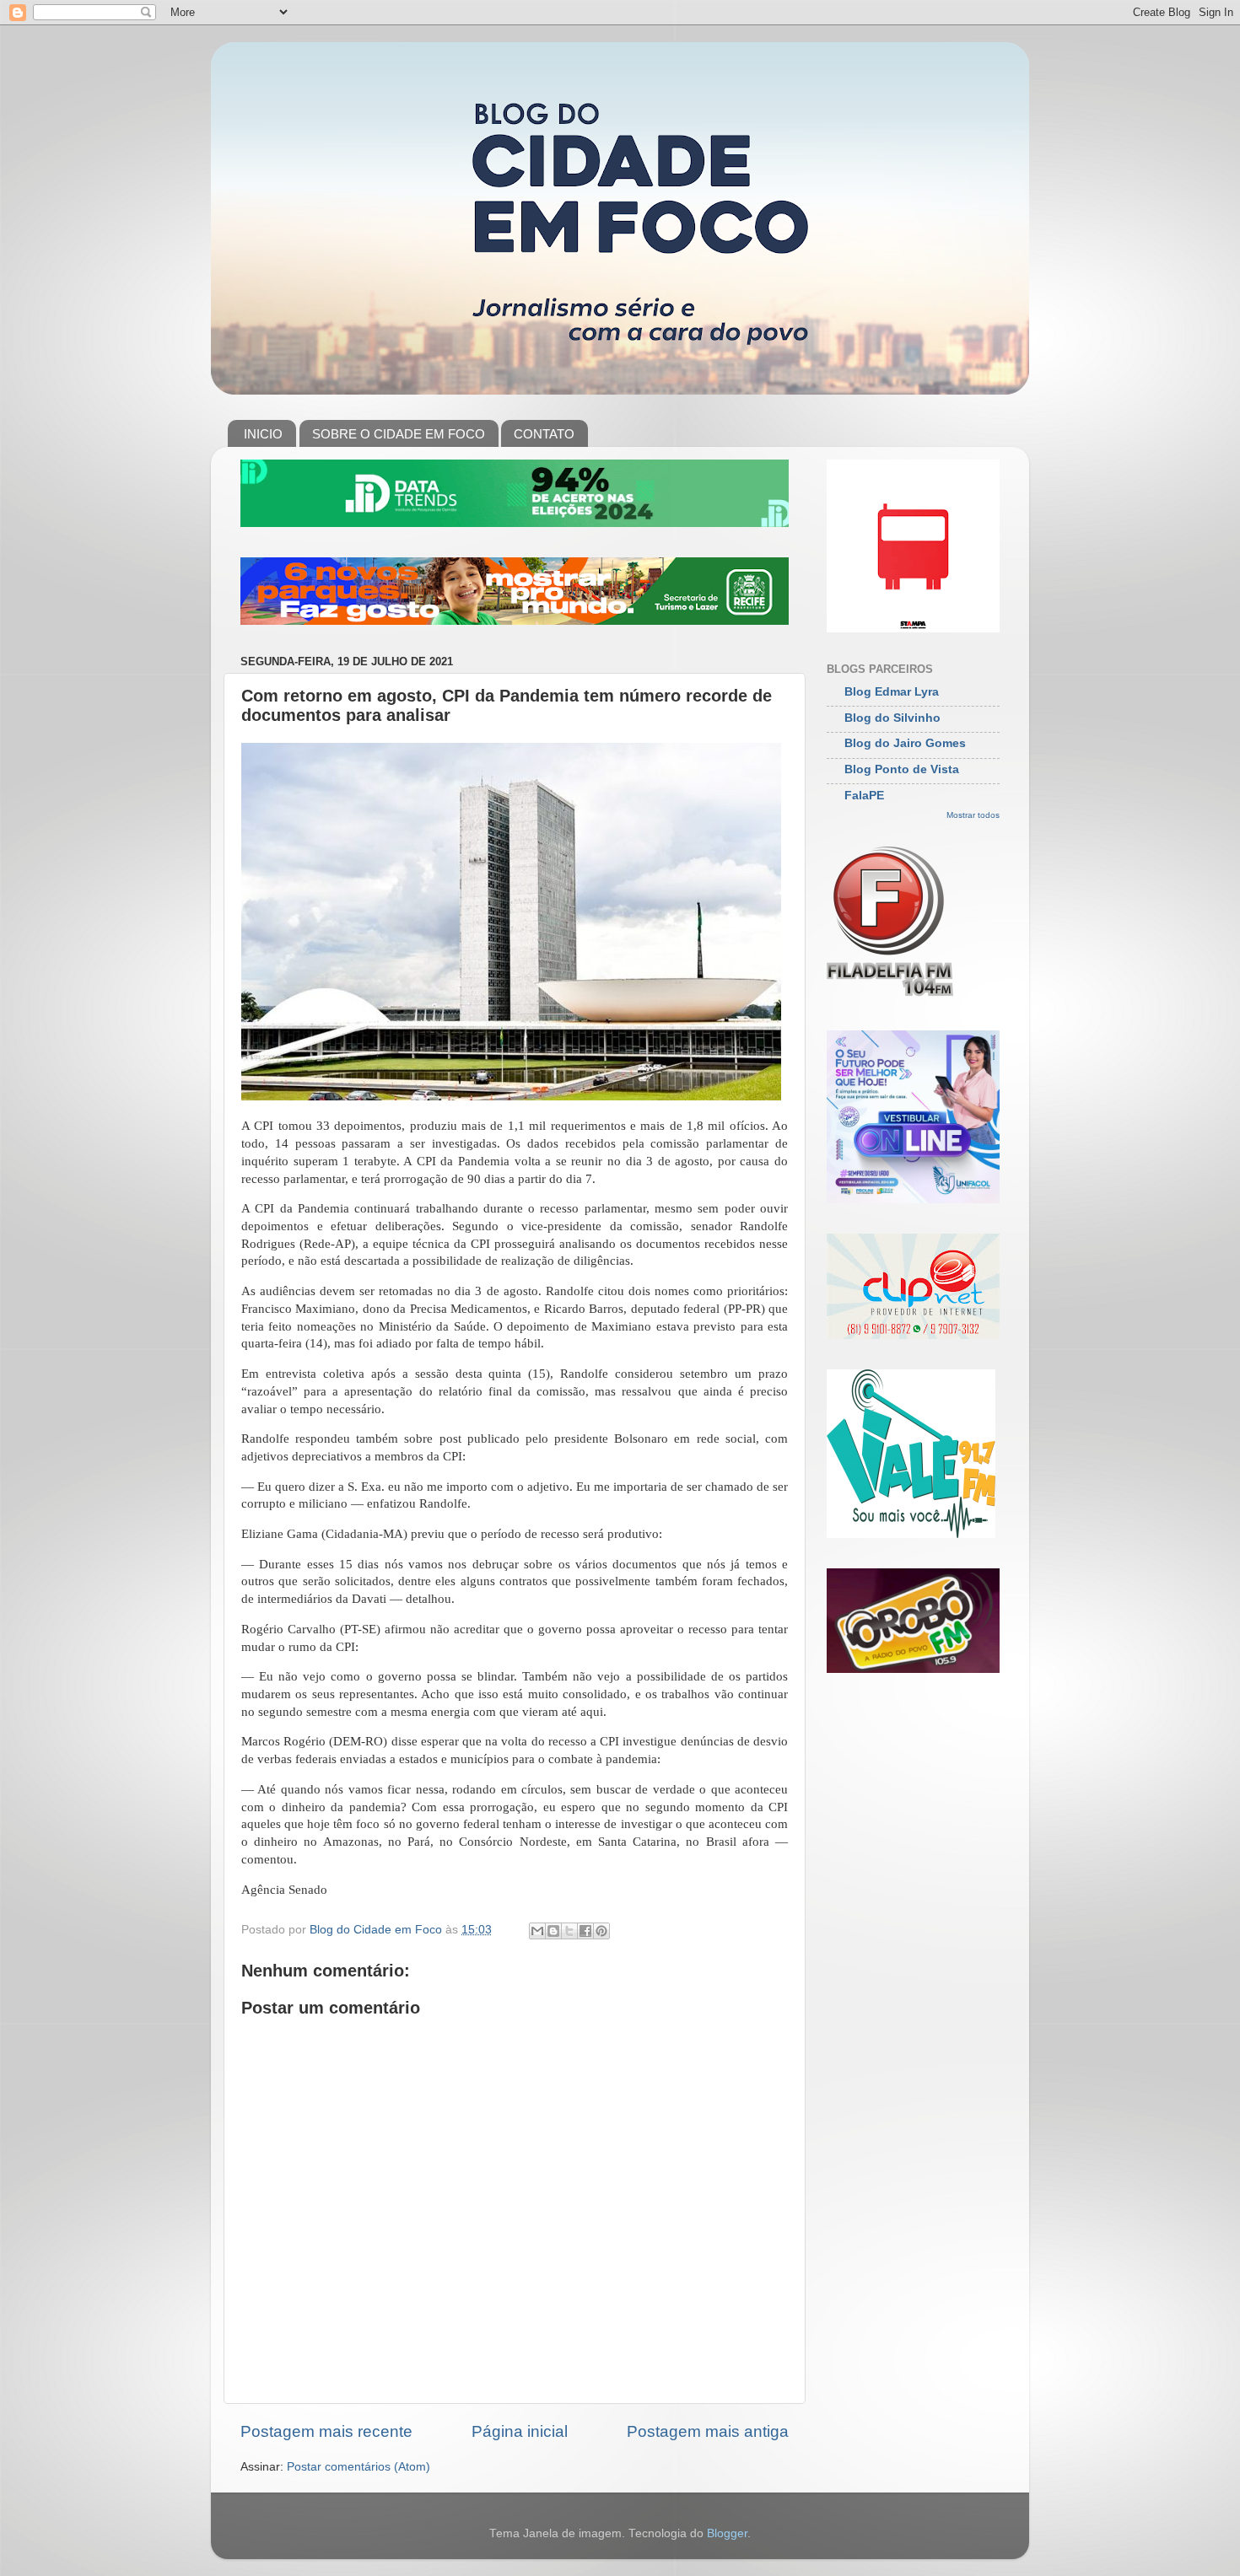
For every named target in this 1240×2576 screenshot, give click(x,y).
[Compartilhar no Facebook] (585, 1931)
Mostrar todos (973, 815)
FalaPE (864, 796)
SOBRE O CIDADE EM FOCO (399, 434)
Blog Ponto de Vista (902, 769)
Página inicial (520, 2431)
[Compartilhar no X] (569, 1931)
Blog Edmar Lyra (892, 692)
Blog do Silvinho (892, 718)
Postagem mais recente (326, 2431)
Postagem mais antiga (708, 2431)
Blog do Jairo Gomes (905, 743)
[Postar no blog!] (553, 1931)
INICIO (263, 434)
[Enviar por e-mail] (537, 1931)
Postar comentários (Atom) (359, 2467)
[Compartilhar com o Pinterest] (601, 1931)
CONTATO (544, 434)
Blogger (727, 2533)
